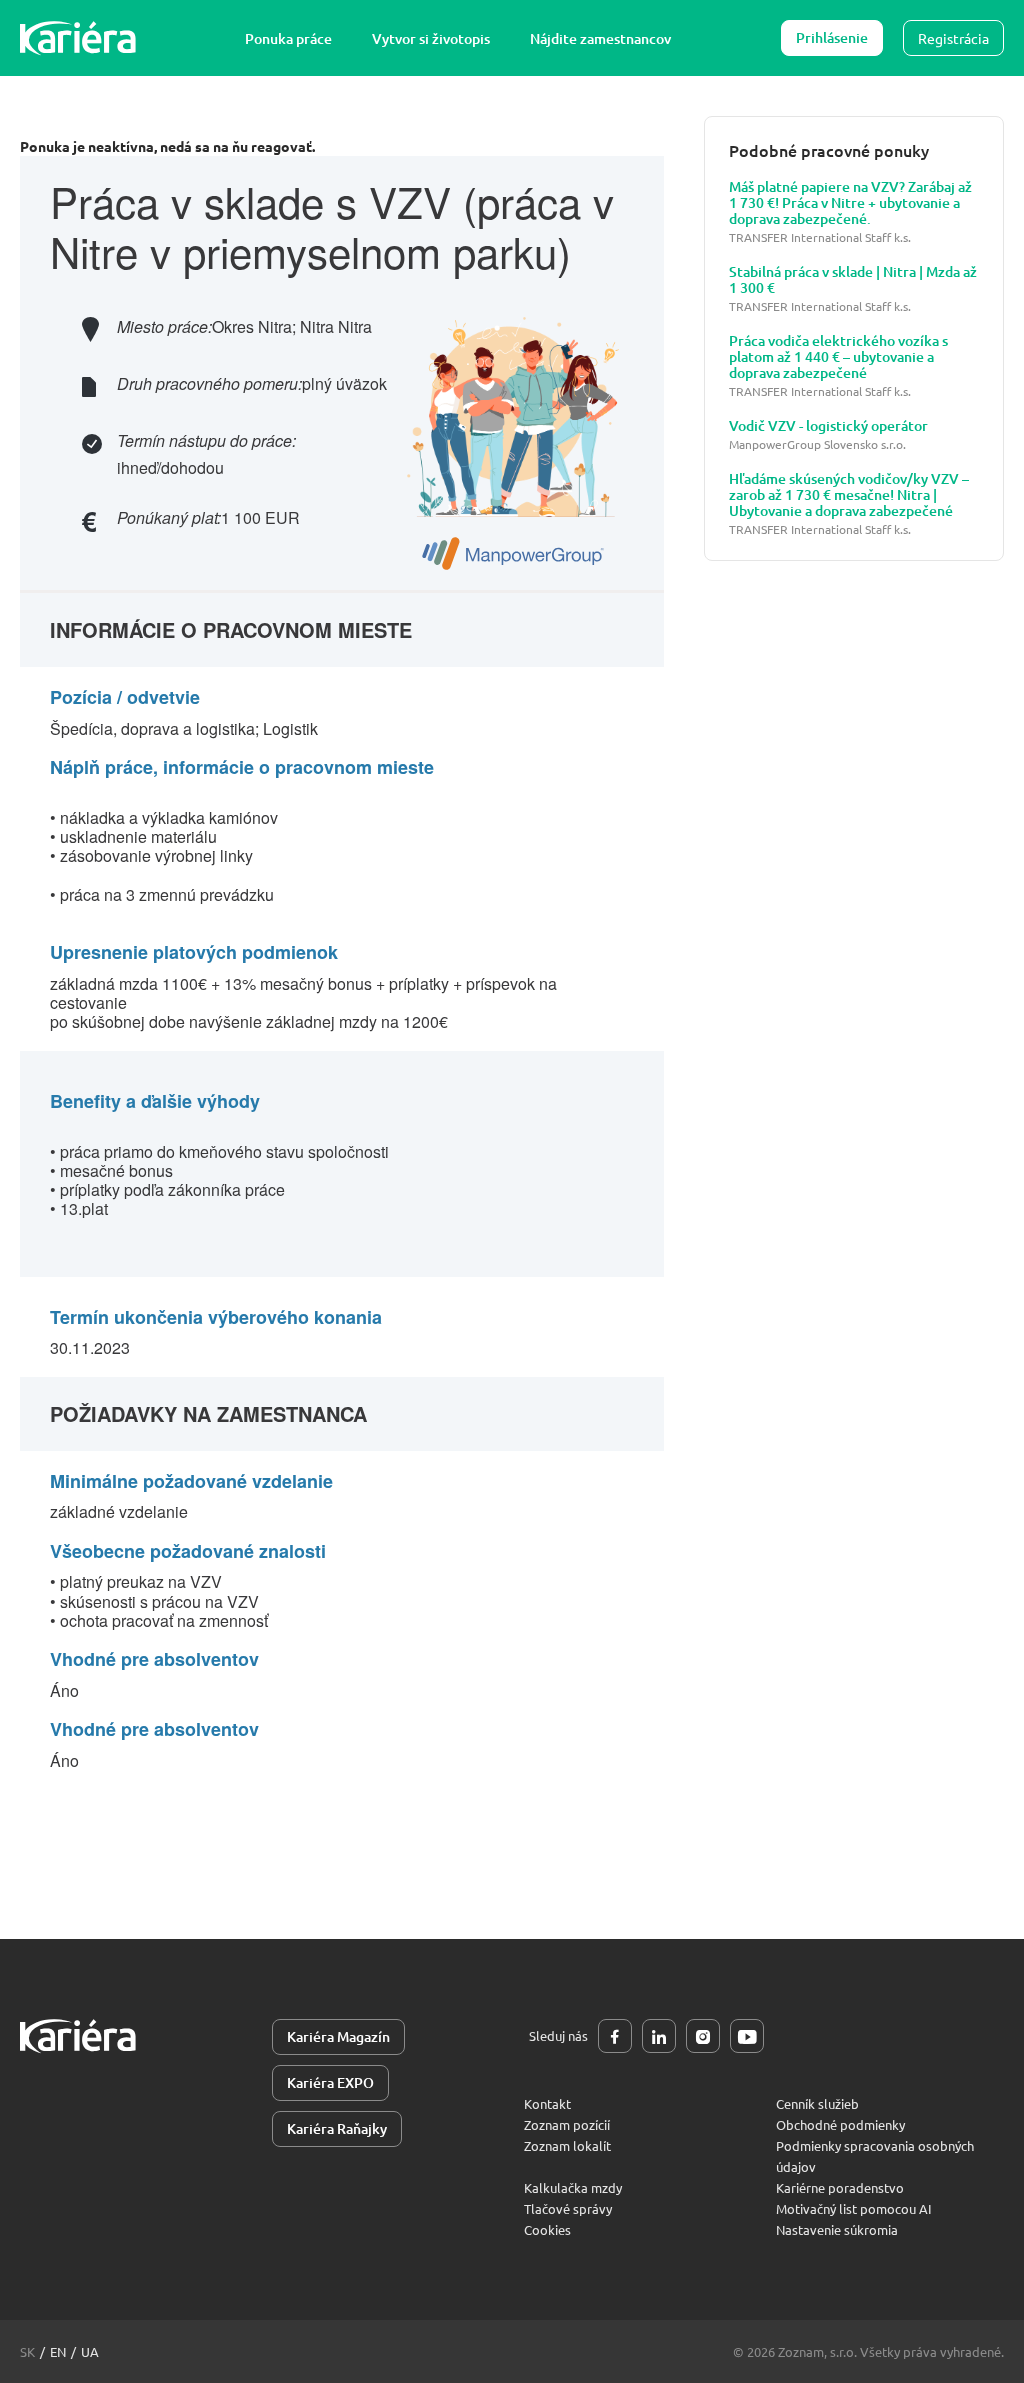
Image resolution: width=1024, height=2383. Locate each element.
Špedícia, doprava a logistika (152, 728)
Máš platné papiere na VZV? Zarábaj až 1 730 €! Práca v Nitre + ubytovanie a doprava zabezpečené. (850, 203)
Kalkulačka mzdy (573, 2187)
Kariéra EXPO (330, 2082)
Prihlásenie (832, 37)
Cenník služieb (817, 2103)
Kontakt (547, 2103)
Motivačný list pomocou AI (854, 2208)
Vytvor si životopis (431, 38)
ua (90, 2351)
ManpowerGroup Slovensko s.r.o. (817, 444)
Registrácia (953, 38)
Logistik (290, 728)
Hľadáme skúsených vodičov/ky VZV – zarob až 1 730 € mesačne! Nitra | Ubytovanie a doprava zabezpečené (849, 495)
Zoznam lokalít (567, 2145)
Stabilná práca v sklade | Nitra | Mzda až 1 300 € (853, 280)
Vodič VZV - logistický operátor (828, 426)
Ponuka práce (288, 38)
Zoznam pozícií (567, 2124)
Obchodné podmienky (840, 2124)
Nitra (317, 326)
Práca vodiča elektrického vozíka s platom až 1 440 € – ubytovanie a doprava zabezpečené (838, 357)
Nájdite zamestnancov (600, 38)
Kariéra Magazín (338, 2036)
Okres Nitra (252, 326)
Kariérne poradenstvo (840, 2187)
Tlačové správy (568, 2208)
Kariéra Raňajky (337, 2128)
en (58, 2351)
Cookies (547, 2229)
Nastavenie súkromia (837, 2229)
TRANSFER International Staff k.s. (820, 237)
